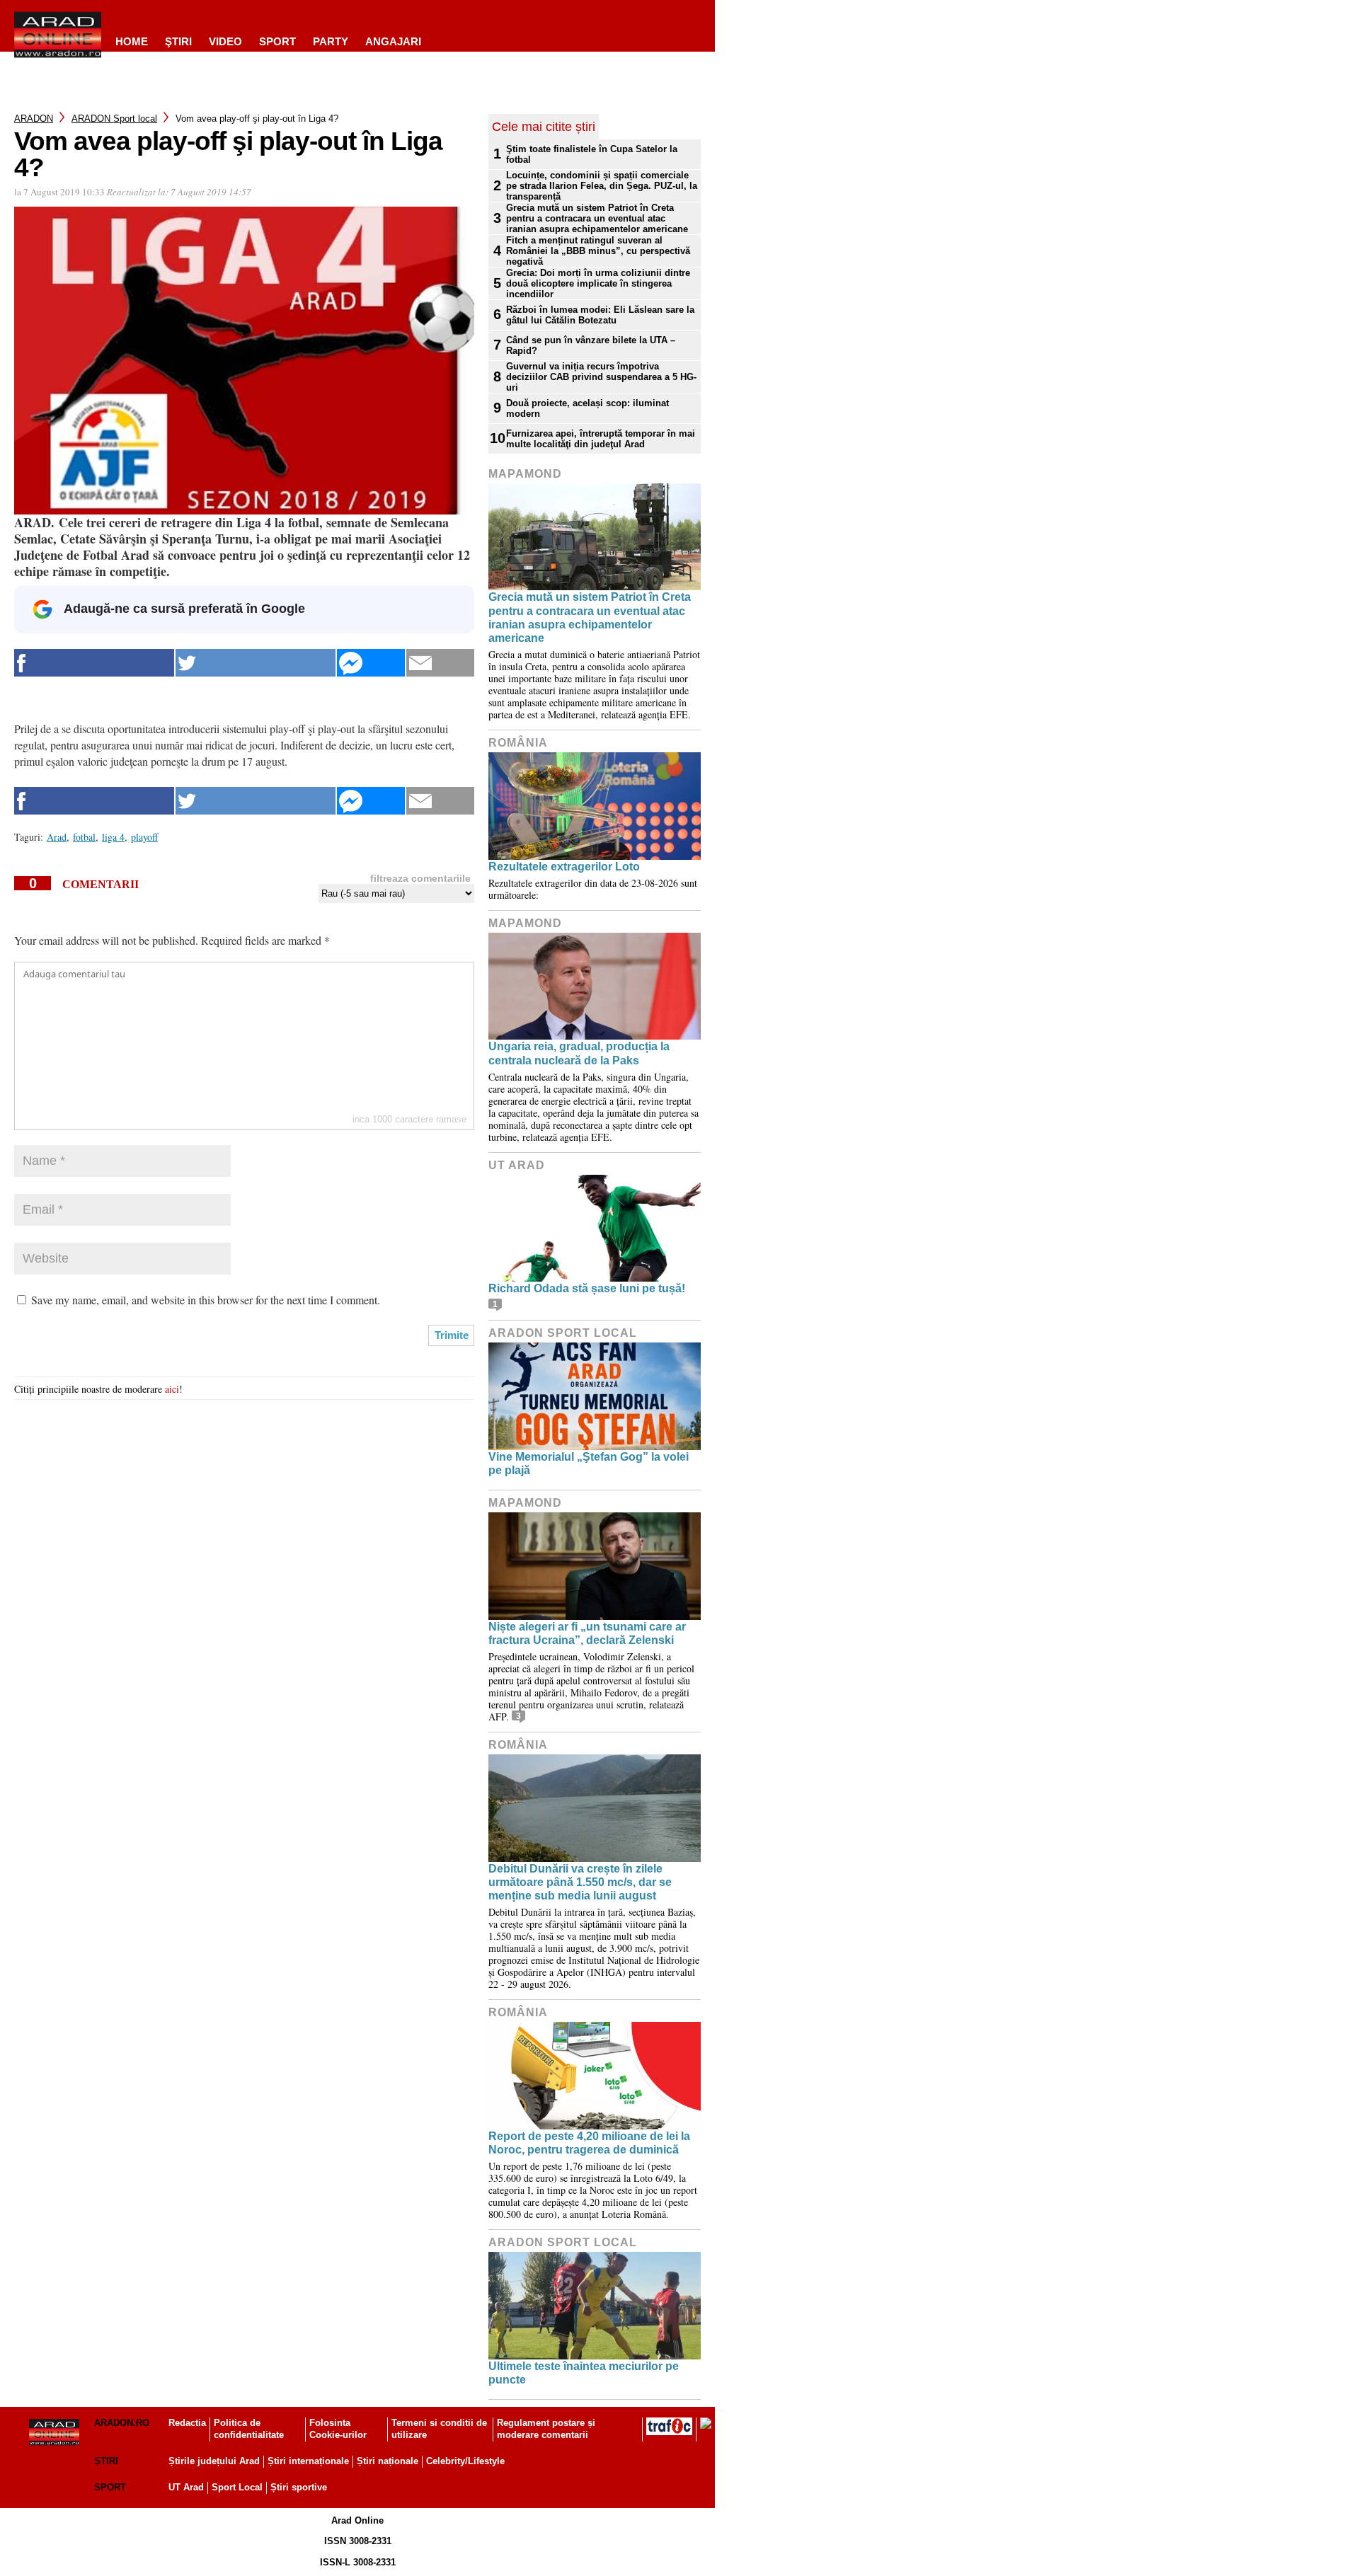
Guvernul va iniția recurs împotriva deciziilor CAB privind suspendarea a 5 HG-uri (601, 377)
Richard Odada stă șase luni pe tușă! (587, 1288)
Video (225, 41)
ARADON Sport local (114, 119)
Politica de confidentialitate (249, 2429)
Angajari (393, 41)
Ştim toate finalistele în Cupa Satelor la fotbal (592, 154)
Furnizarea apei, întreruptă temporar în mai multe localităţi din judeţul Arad (601, 439)
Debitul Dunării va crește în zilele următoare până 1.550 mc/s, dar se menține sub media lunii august (580, 1882)
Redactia (187, 2423)
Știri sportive (299, 2487)
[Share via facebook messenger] (371, 663)
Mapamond (525, 474)
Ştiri (178, 41)
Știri (106, 2461)
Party (331, 41)
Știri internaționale (308, 2461)
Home (132, 41)
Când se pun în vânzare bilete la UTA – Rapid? (591, 345)
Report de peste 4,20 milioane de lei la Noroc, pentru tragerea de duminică (589, 2143)
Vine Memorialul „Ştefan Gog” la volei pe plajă (589, 1464)
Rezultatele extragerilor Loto (564, 867)
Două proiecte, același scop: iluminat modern (587, 408)
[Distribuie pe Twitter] (256, 663)
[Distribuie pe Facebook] (94, 663)
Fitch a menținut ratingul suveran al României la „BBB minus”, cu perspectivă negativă (598, 251)
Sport (277, 41)
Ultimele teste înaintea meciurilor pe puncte (584, 2373)
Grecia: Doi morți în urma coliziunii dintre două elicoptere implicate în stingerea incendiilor (598, 283)
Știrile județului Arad (214, 2461)
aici (172, 1389)
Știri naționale (388, 2461)
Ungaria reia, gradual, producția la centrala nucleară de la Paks (579, 1053)
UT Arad (517, 1165)
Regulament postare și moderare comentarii (546, 2429)
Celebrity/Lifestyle (465, 2461)
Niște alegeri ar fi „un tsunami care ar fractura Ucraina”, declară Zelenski (587, 1633)
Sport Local (237, 2487)
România (518, 743)
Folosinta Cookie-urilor (338, 2429)
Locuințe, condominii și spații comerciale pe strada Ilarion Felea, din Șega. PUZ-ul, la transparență (602, 186)
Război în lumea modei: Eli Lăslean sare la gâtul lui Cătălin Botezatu (600, 315)
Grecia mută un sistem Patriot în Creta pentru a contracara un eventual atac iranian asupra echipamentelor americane (597, 218)
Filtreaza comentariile (420, 878)
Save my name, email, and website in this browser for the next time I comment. (206, 1300)
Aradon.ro (122, 2423)
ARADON (34, 119)
